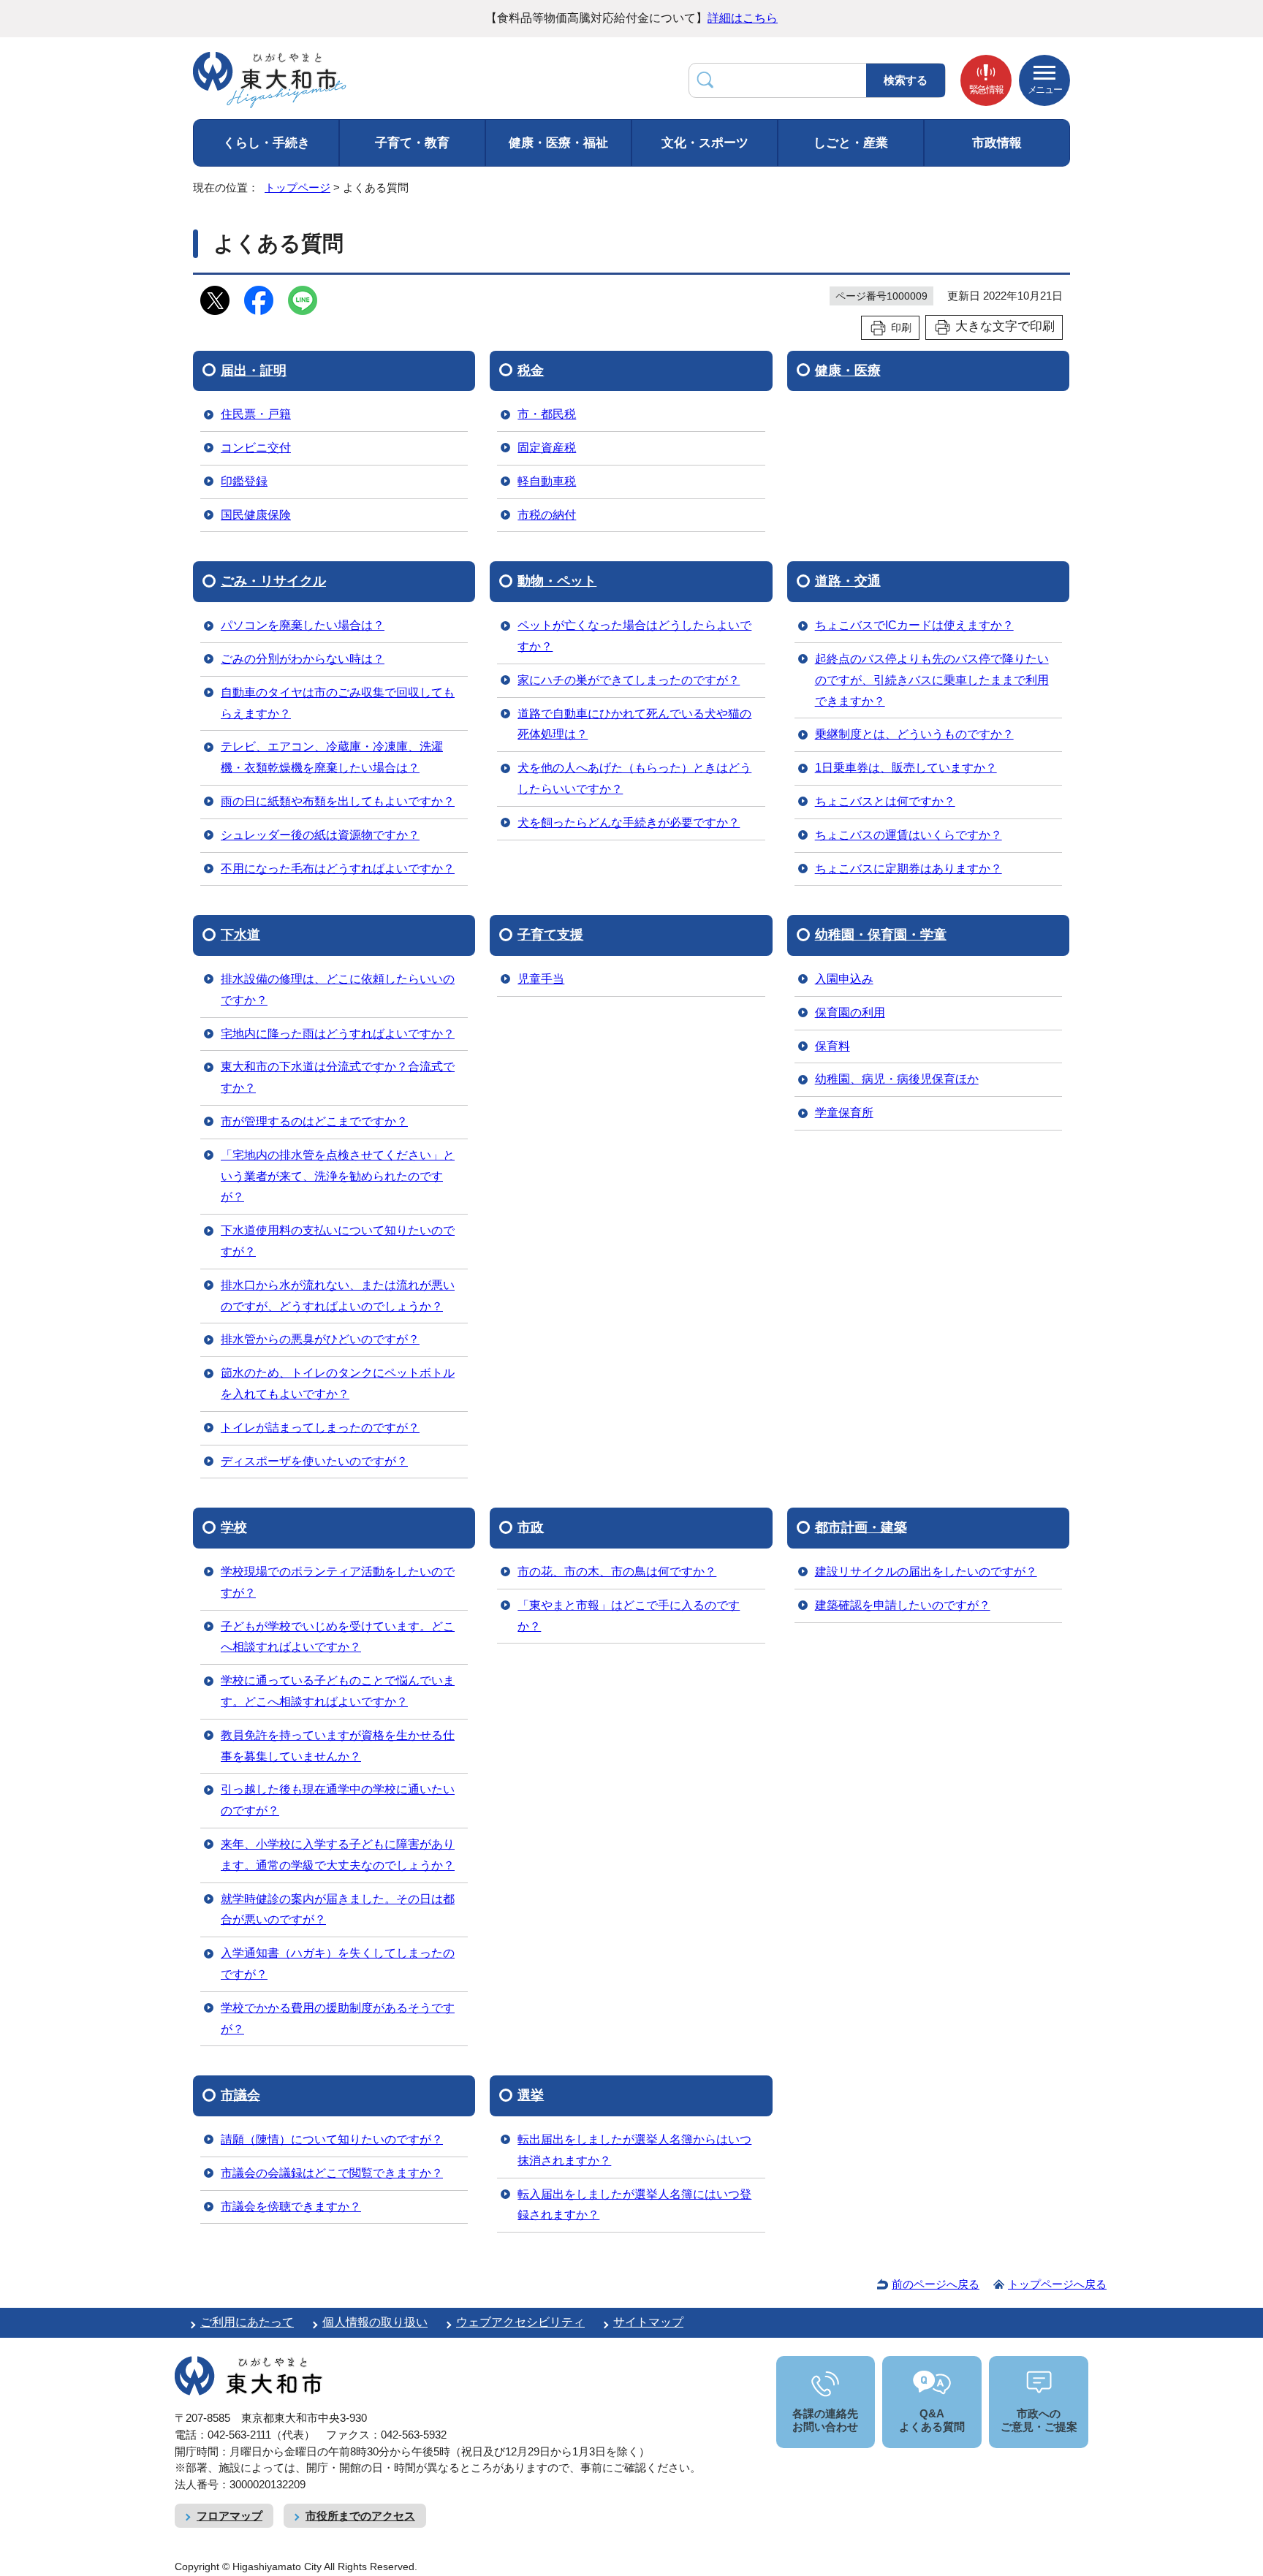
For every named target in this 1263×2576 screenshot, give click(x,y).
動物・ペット (557, 581)
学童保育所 (844, 1113)
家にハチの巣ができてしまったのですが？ (629, 680)
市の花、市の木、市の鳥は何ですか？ (617, 1572)
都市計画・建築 (861, 1527)
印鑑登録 (244, 481)
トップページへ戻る (1057, 2284)
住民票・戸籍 (256, 414)
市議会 (240, 2095)
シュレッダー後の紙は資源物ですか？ (320, 835)
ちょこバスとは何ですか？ (885, 801)
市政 (531, 1527)
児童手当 (541, 979)
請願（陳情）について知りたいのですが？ (332, 2139)
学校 (234, 1527)
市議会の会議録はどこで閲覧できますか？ (332, 2173)
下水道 (240, 935)
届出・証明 (254, 371)
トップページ (297, 187)
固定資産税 (547, 448)
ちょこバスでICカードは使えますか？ (914, 625)
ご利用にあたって (247, 2322)
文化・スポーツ (705, 143)
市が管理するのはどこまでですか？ (314, 1121)
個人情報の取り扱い (375, 2322)
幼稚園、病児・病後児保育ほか (897, 1079)
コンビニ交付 (256, 448)
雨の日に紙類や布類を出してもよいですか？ (338, 801)
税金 (531, 371)
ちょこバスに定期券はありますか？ (909, 869)
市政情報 (997, 143)
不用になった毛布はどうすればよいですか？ (338, 869)
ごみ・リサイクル (273, 581)
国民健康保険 (256, 515)
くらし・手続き (266, 143)
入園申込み (844, 979)
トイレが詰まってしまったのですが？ (320, 1428)
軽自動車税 (547, 481)
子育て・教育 (412, 143)
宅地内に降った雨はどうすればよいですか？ (338, 1034)
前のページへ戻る (936, 2284)
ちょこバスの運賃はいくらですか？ (909, 835)
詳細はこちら (743, 18)
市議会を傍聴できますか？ (291, 2207)
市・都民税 (547, 414)
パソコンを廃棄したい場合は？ (303, 625)
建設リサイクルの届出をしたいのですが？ (926, 1572)
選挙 (531, 2095)
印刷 (901, 327)
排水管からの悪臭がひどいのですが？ (320, 1339)
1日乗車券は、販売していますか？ (906, 768)
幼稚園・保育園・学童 (881, 935)
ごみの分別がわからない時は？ (303, 659)
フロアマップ (230, 2516)
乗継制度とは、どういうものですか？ (914, 734)
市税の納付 (547, 515)
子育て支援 (550, 935)
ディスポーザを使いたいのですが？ (314, 1461)
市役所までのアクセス (360, 2516)
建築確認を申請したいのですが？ (903, 1605)
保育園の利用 (850, 1012)
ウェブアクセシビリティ (520, 2322)
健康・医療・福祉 (558, 143)
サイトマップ (648, 2322)
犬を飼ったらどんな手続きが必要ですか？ (629, 822)
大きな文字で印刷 (1005, 326)
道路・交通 (848, 581)
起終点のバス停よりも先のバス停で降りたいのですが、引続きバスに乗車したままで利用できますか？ (932, 680)
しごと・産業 (851, 143)
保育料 (832, 1046)
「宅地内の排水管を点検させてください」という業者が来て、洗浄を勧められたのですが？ (338, 1176)
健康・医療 (848, 371)
